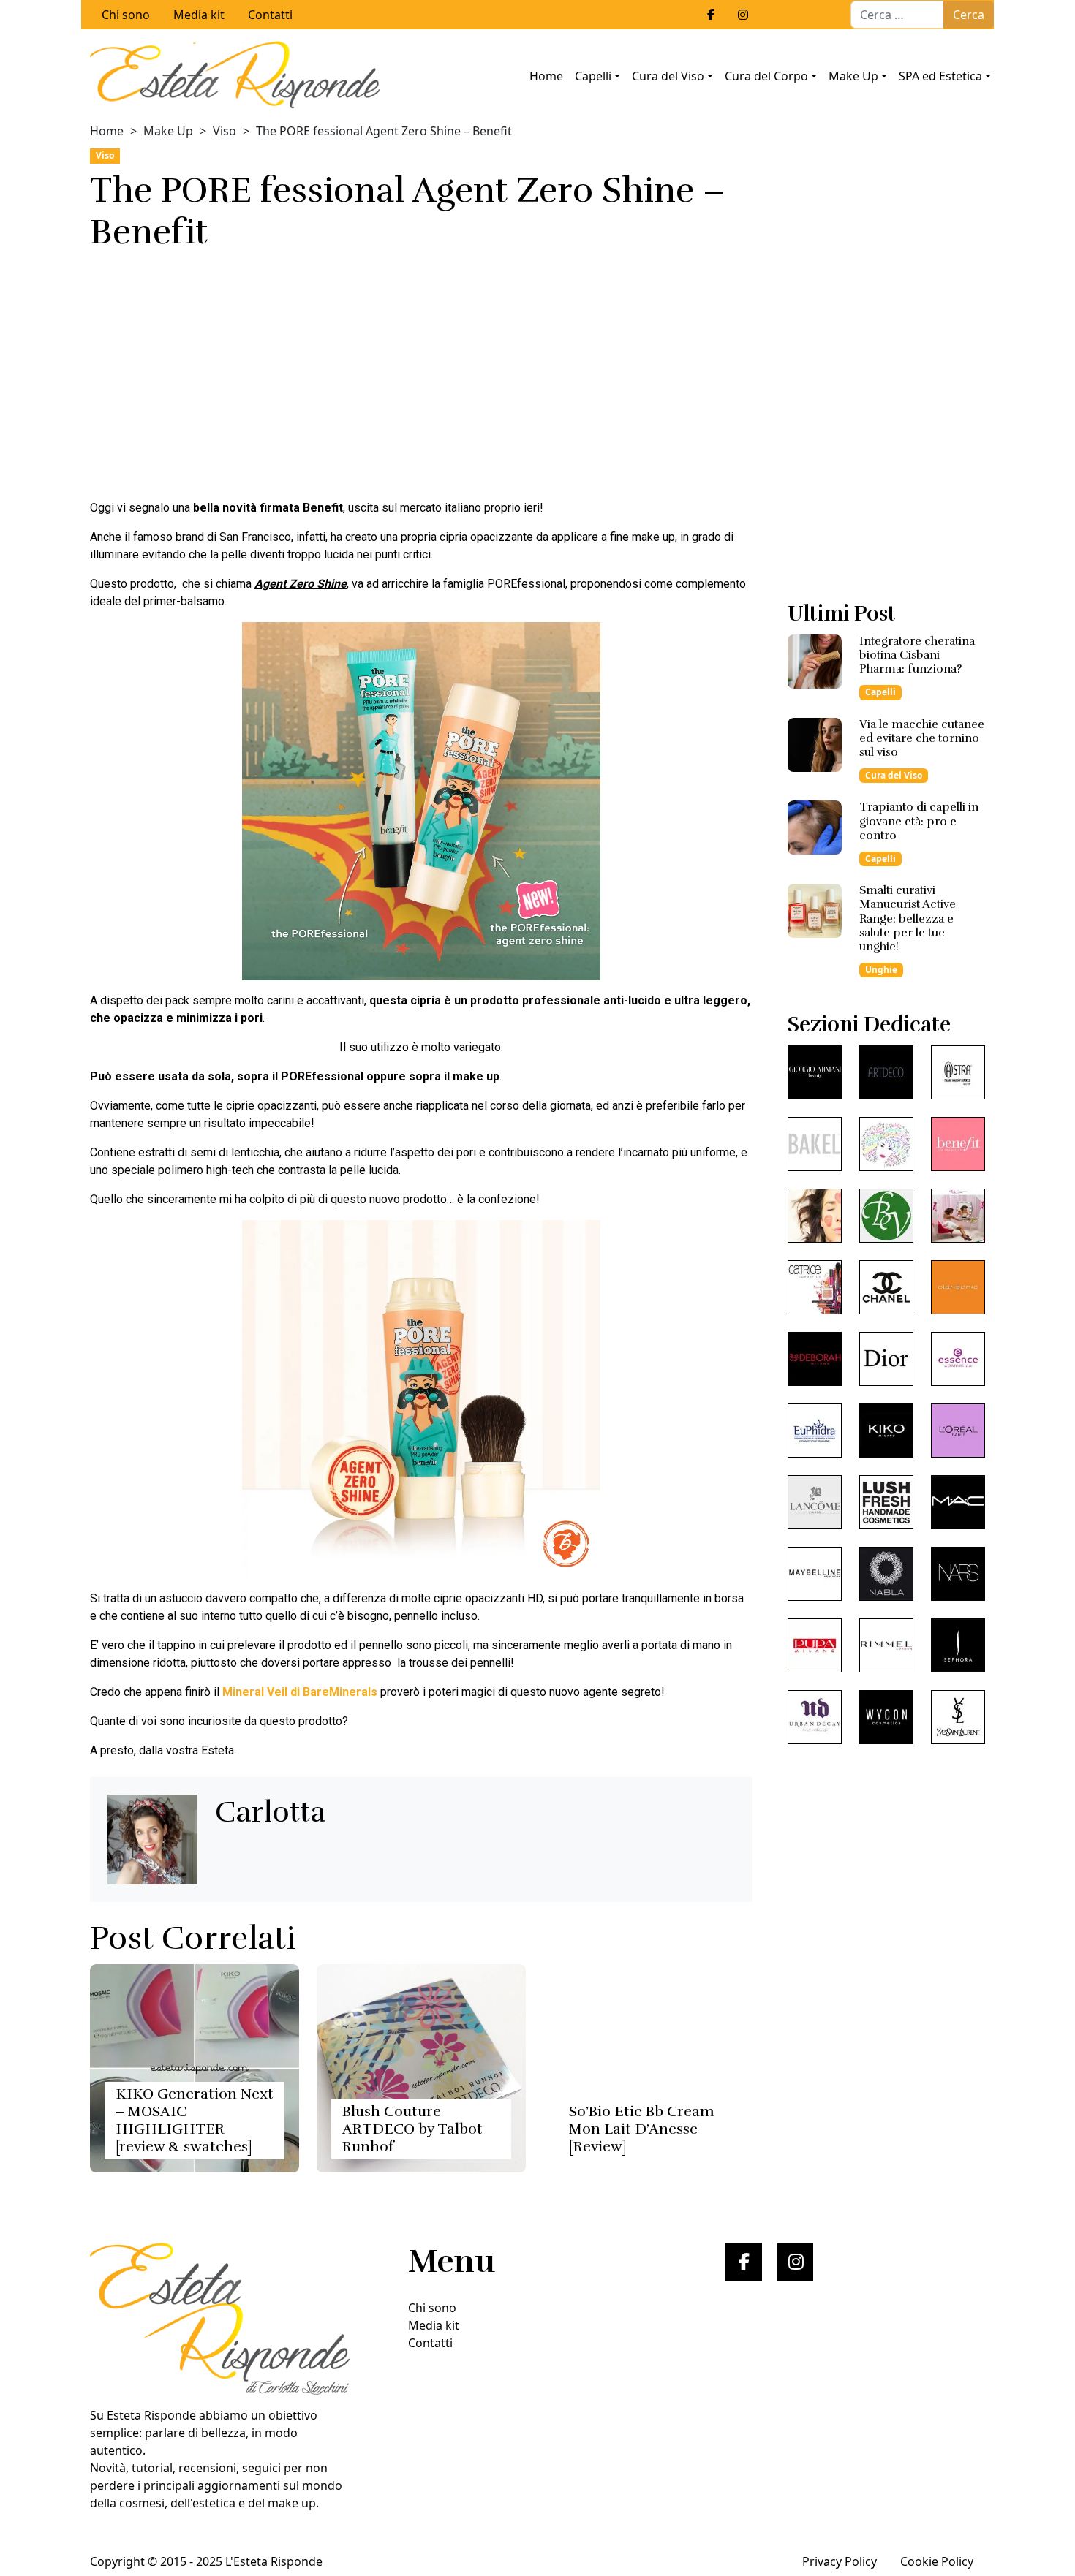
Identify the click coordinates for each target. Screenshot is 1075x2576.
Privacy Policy (840, 2561)
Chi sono (126, 15)
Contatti (270, 15)
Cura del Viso (668, 76)
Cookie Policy (937, 2561)
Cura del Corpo (766, 76)
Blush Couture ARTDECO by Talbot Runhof (412, 2129)
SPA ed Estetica (940, 76)
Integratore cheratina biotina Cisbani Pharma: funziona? (917, 655)
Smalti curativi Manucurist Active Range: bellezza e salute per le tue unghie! (908, 918)
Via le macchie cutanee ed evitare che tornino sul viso (922, 738)
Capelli (593, 76)
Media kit (199, 15)
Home (546, 76)
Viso (225, 131)
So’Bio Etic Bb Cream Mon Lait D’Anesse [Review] (642, 2129)
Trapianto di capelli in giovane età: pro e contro (919, 821)
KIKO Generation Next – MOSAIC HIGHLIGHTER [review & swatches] (195, 2120)
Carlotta (271, 1812)
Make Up (853, 76)
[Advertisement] (421, 379)
